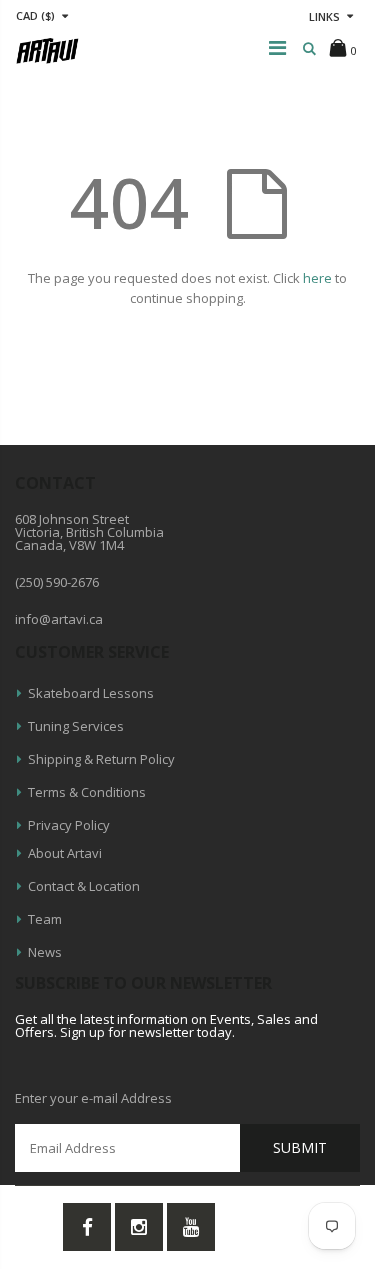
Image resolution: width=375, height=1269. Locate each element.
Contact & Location (84, 886)
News (45, 952)
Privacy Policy (69, 825)
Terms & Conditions (87, 792)
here (317, 278)
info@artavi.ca (59, 619)
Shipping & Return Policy (101, 759)
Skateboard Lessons (91, 693)
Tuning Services (76, 726)
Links (324, 16)
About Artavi (65, 853)
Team (45, 919)
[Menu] (277, 47)
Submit (300, 1147)
